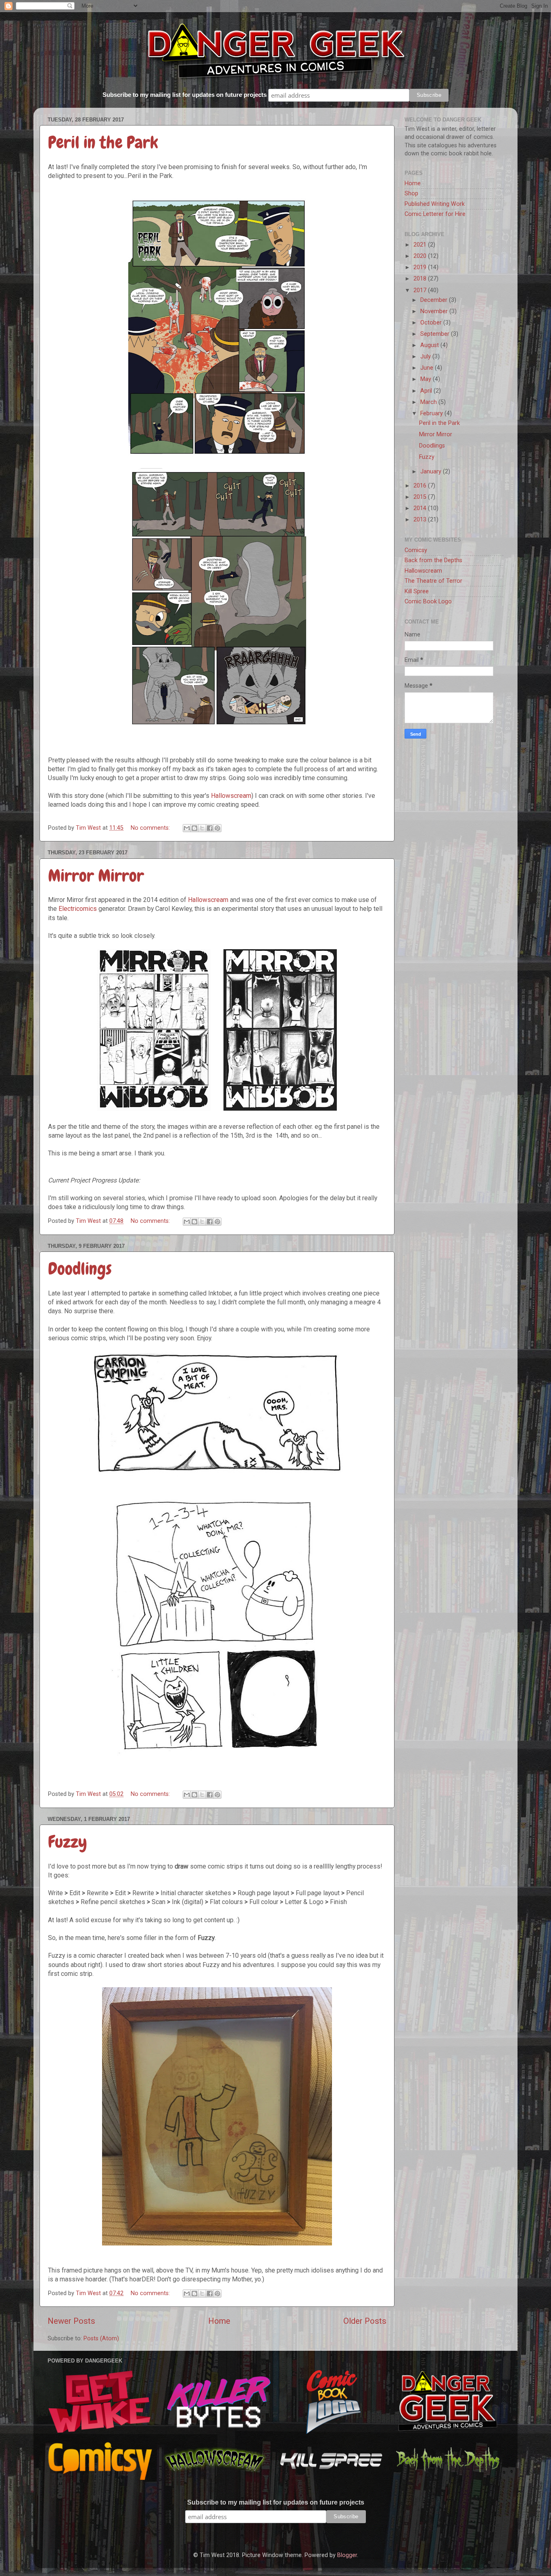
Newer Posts (71, 2321)
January (432, 472)
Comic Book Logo (428, 602)
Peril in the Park (103, 142)
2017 (421, 290)
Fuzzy (68, 1842)
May (427, 379)
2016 (421, 486)
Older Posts (365, 2321)
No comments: (151, 828)
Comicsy (416, 550)
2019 (421, 267)
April (427, 391)
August (430, 345)
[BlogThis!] (194, 828)
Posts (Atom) (101, 2338)
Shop (411, 194)
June (428, 368)
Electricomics (78, 909)
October (432, 323)
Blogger (347, 2555)
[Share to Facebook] (210, 828)
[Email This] (187, 828)
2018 (421, 279)
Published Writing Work (435, 204)
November (435, 311)
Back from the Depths (433, 560)
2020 (421, 256)
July (426, 357)
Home (219, 2321)
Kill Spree (417, 591)
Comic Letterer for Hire (435, 214)
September (436, 334)
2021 (421, 245)
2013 (421, 520)
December (435, 300)
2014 (421, 508)
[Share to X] (202, 828)
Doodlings (80, 1269)
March (429, 402)
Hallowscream (231, 796)
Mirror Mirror (96, 876)
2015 (421, 497)
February (432, 413)
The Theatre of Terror (433, 581)
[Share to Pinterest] (217, 828)
